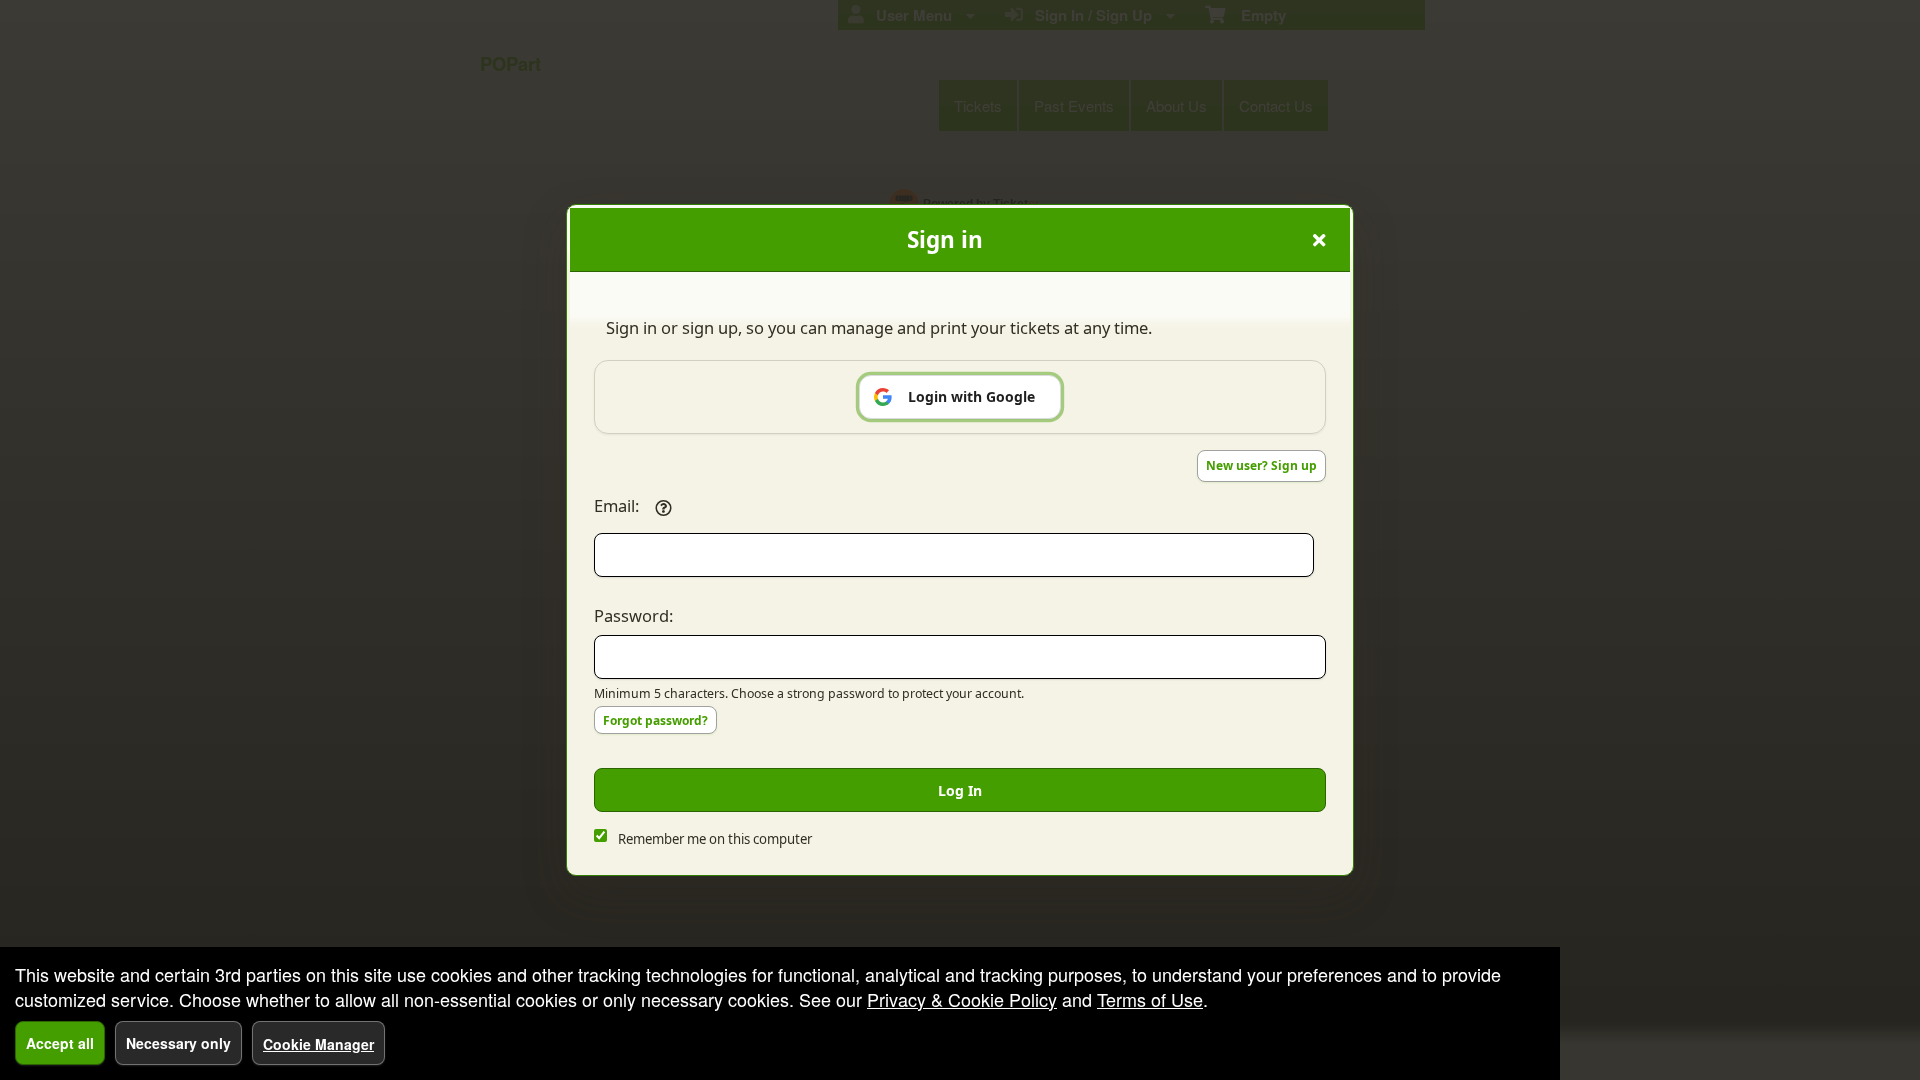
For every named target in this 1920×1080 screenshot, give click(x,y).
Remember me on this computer (715, 839)
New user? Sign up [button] (1261, 465)
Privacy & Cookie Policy (962, 999)
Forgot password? (655, 720)
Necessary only (178, 1043)
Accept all (60, 1043)
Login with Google (971, 396)
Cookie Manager (318, 1044)
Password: (633, 615)
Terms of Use (1150, 999)
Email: (616, 505)
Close (1319, 240)
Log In (960, 790)
